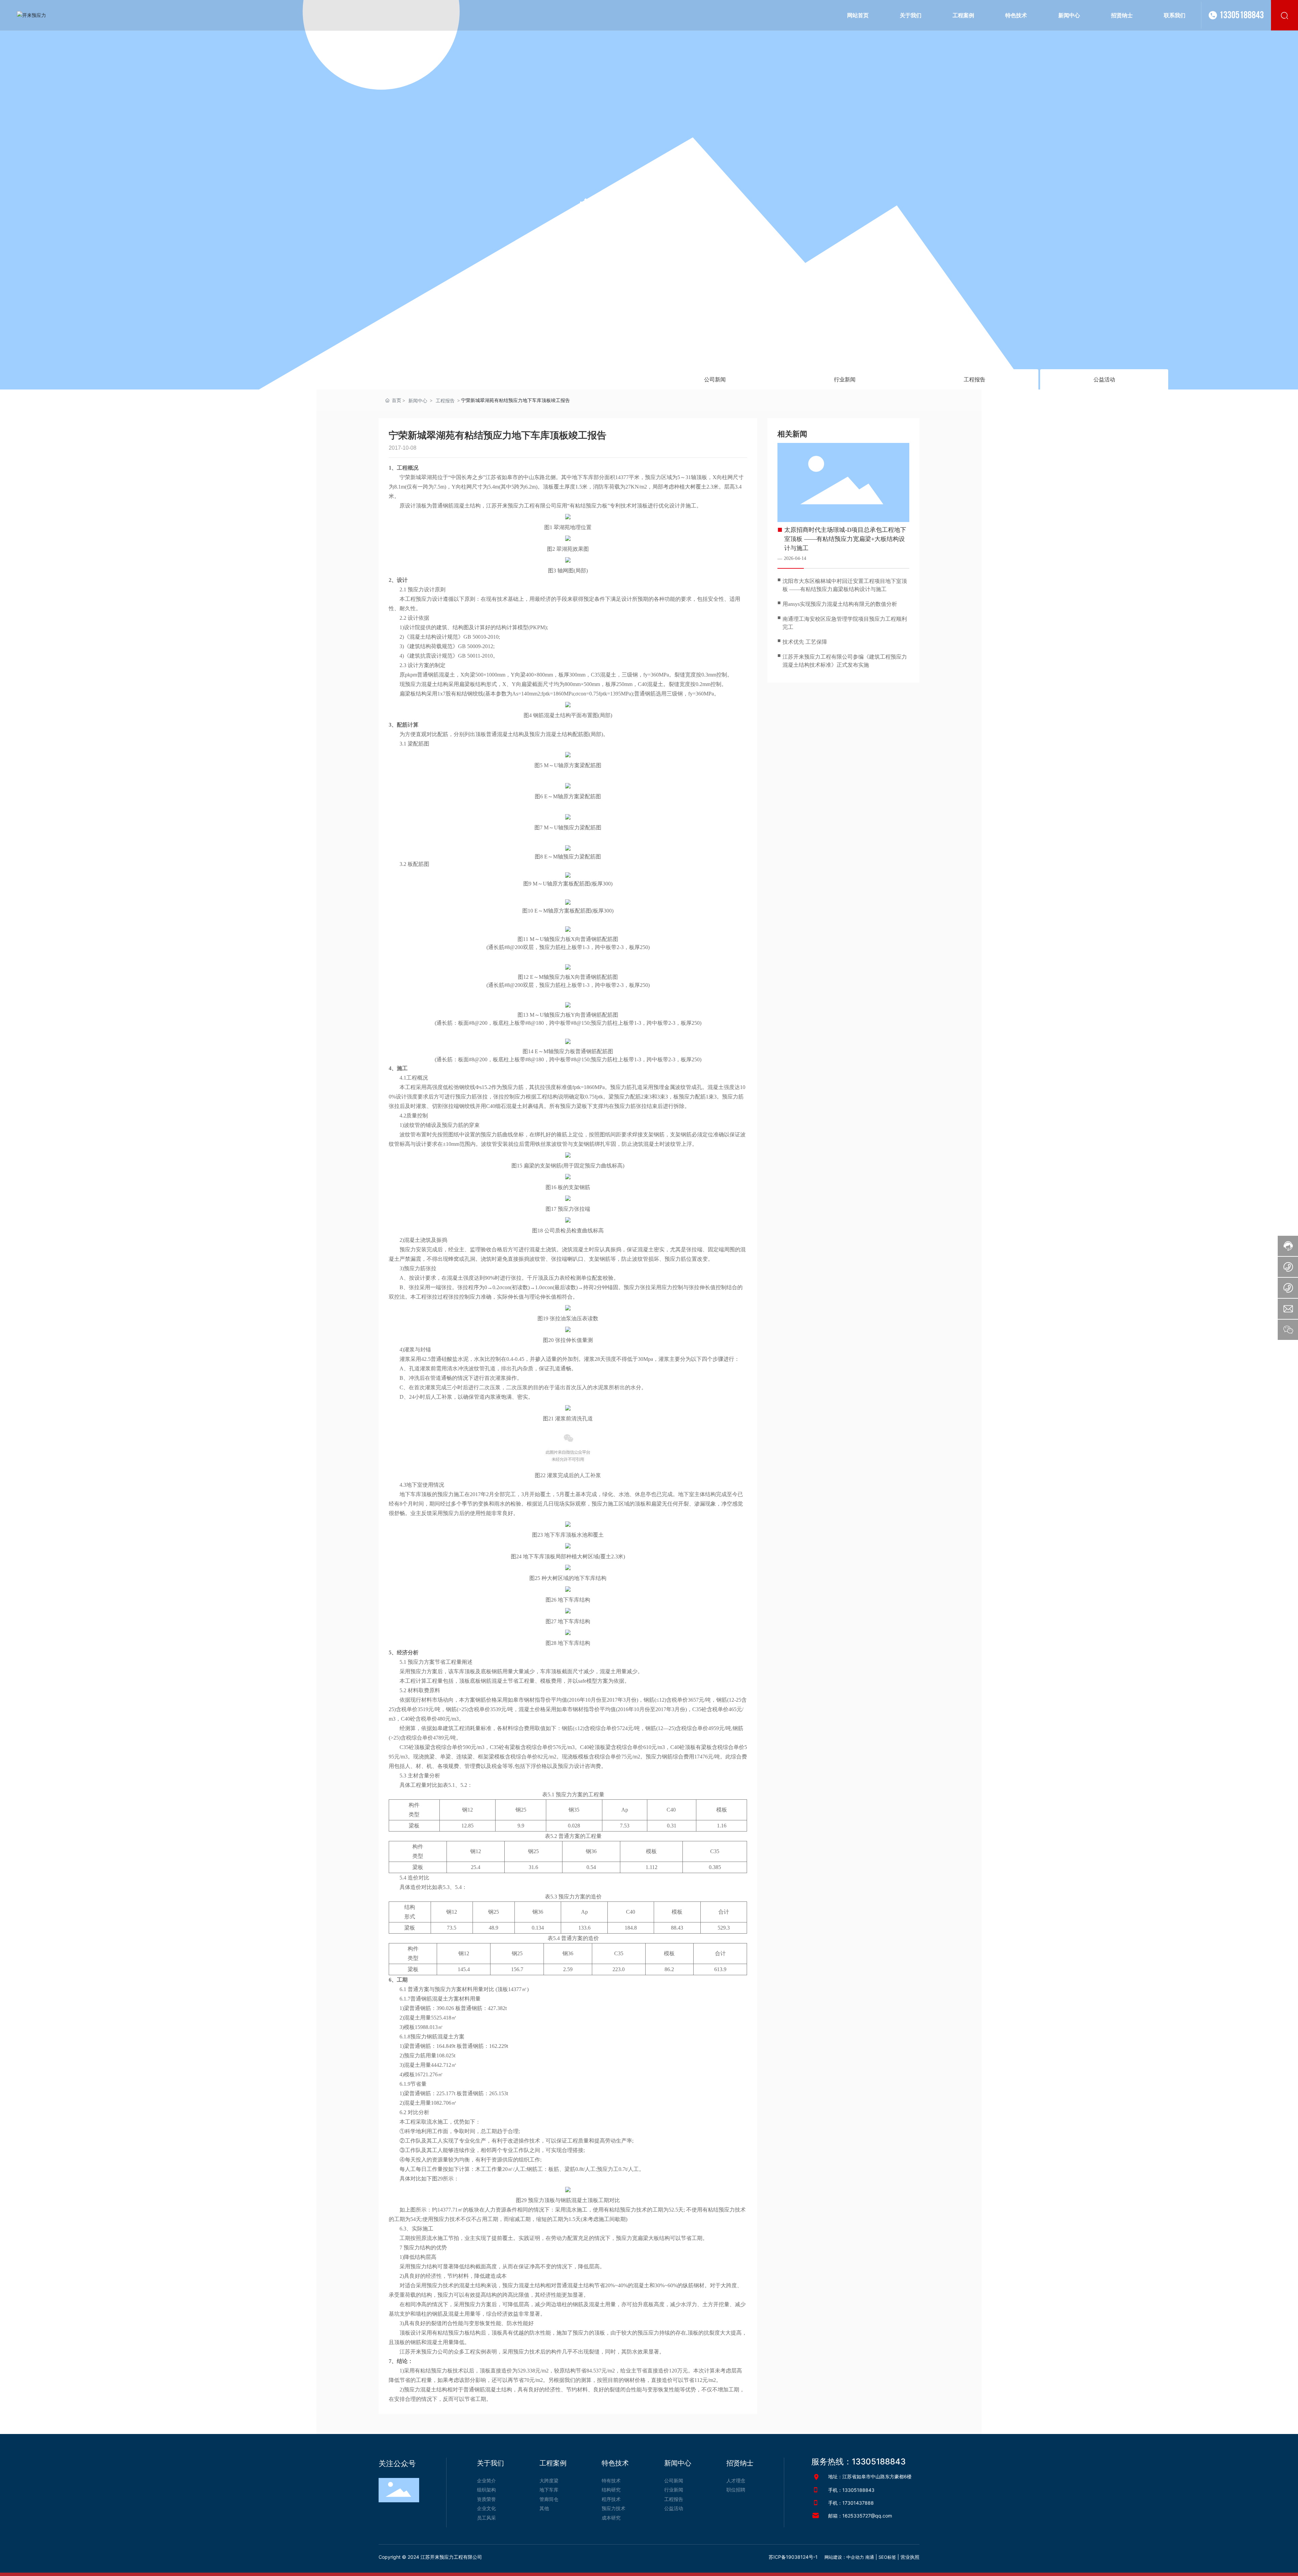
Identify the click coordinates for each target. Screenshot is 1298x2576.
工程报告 (975, 379)
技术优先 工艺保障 (805, 642)
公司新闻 (715, 379)
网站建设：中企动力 (844, 2557)
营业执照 (910, 2557)
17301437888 (858, 2503)
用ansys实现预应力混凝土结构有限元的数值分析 (840, 604)
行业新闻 (845, 379)
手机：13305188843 (851, 2490)
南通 (870, 2557)
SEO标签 (887, 2557)
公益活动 (1104, 379)
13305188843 (1242, 15)
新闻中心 (649, 213)
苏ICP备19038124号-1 (793, 2557)
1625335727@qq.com (867, 2516)
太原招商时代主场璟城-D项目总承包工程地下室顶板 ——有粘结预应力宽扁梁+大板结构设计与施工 (845, 539)
